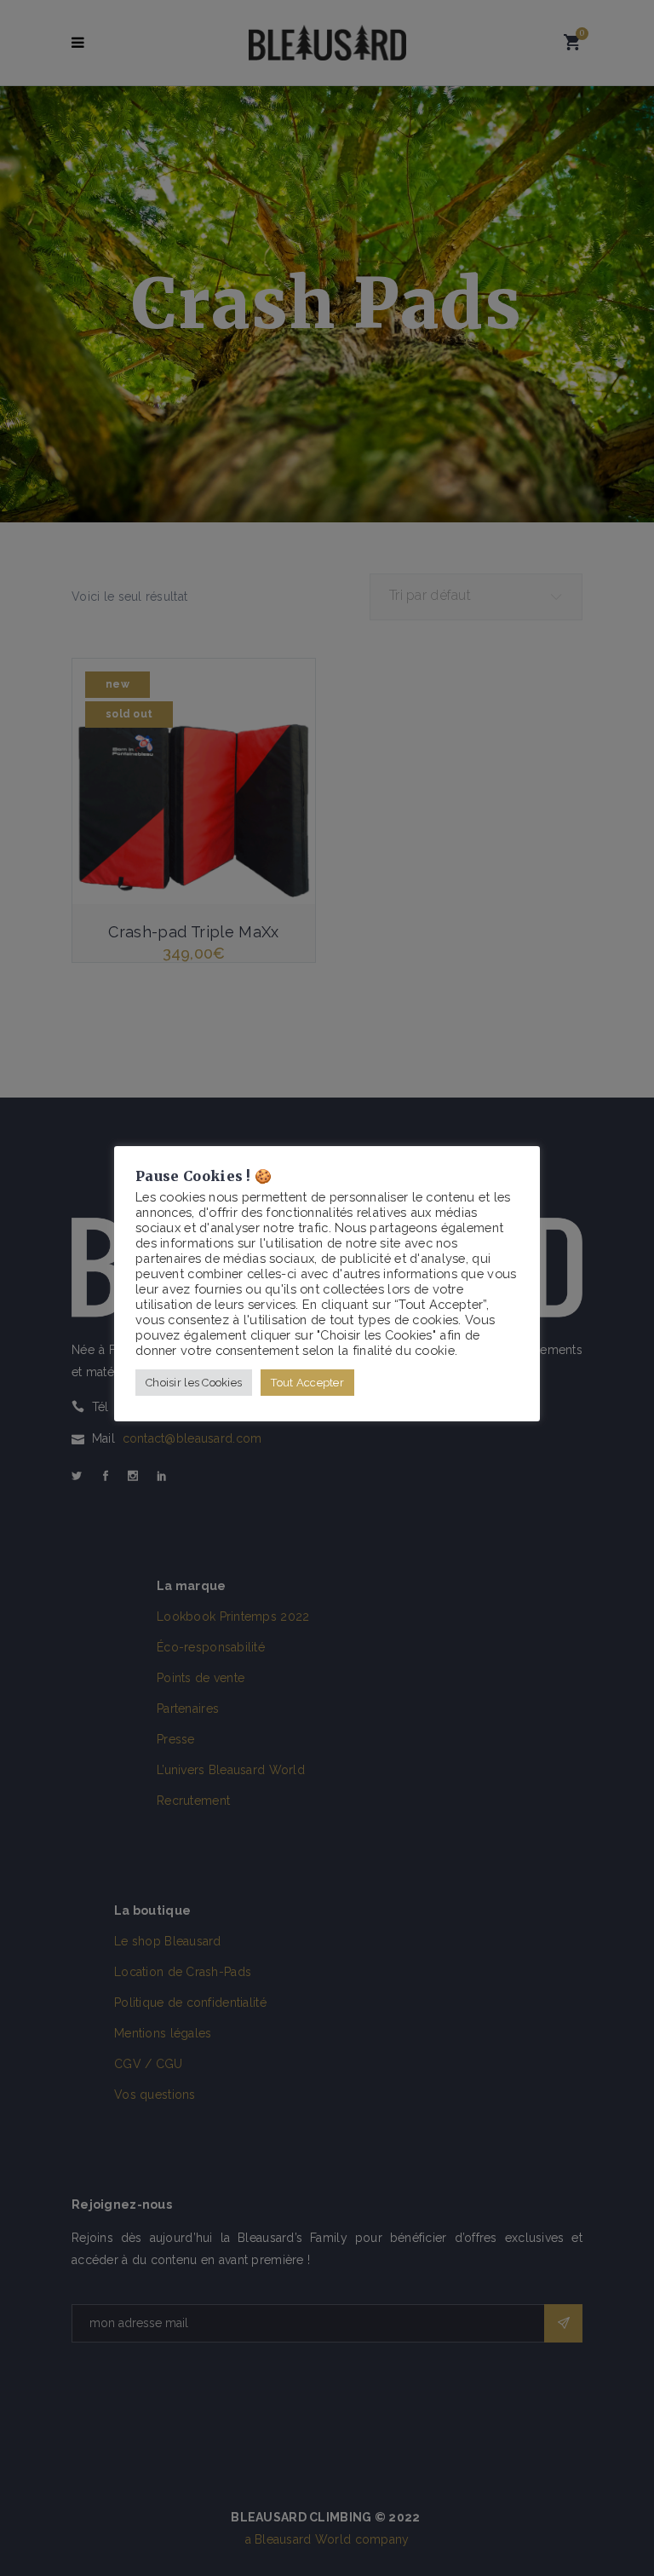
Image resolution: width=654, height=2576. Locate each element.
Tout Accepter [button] (307, 1383)
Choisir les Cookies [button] (194, 1383)
